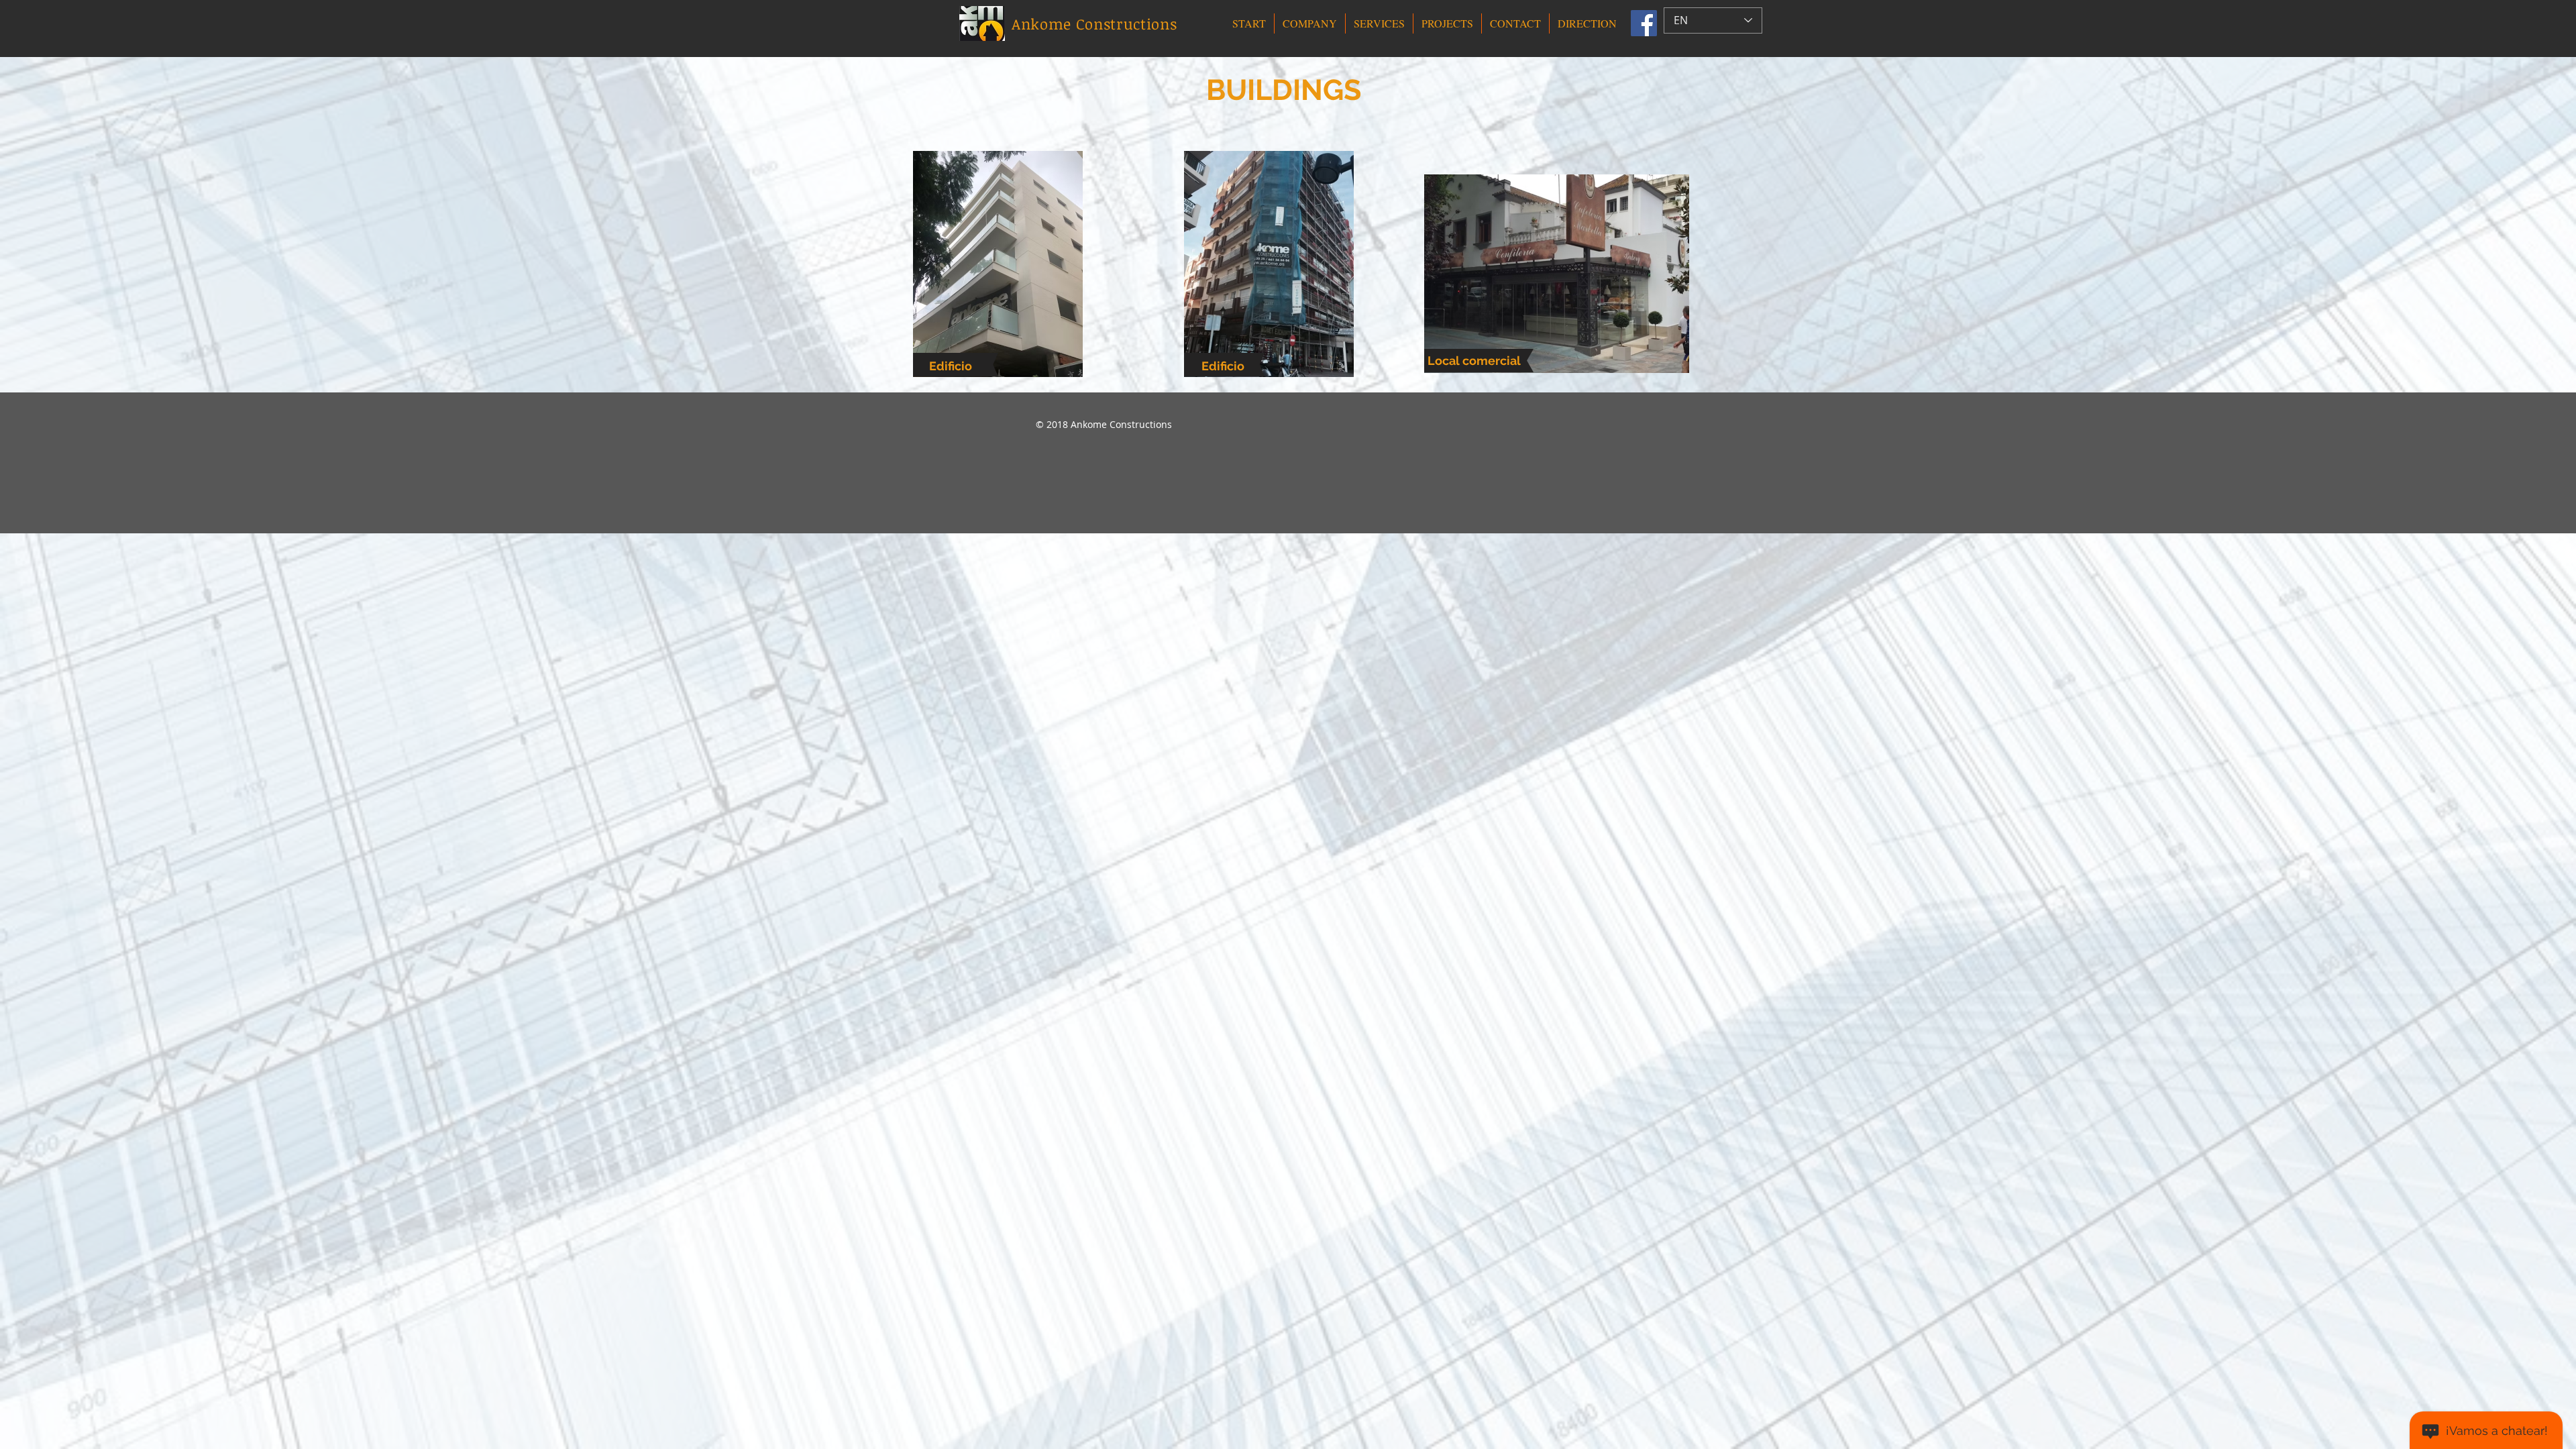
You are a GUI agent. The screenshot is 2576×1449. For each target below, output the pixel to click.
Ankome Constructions (1094, 23)
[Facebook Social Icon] (1644, 23)
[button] (1310, 23)
